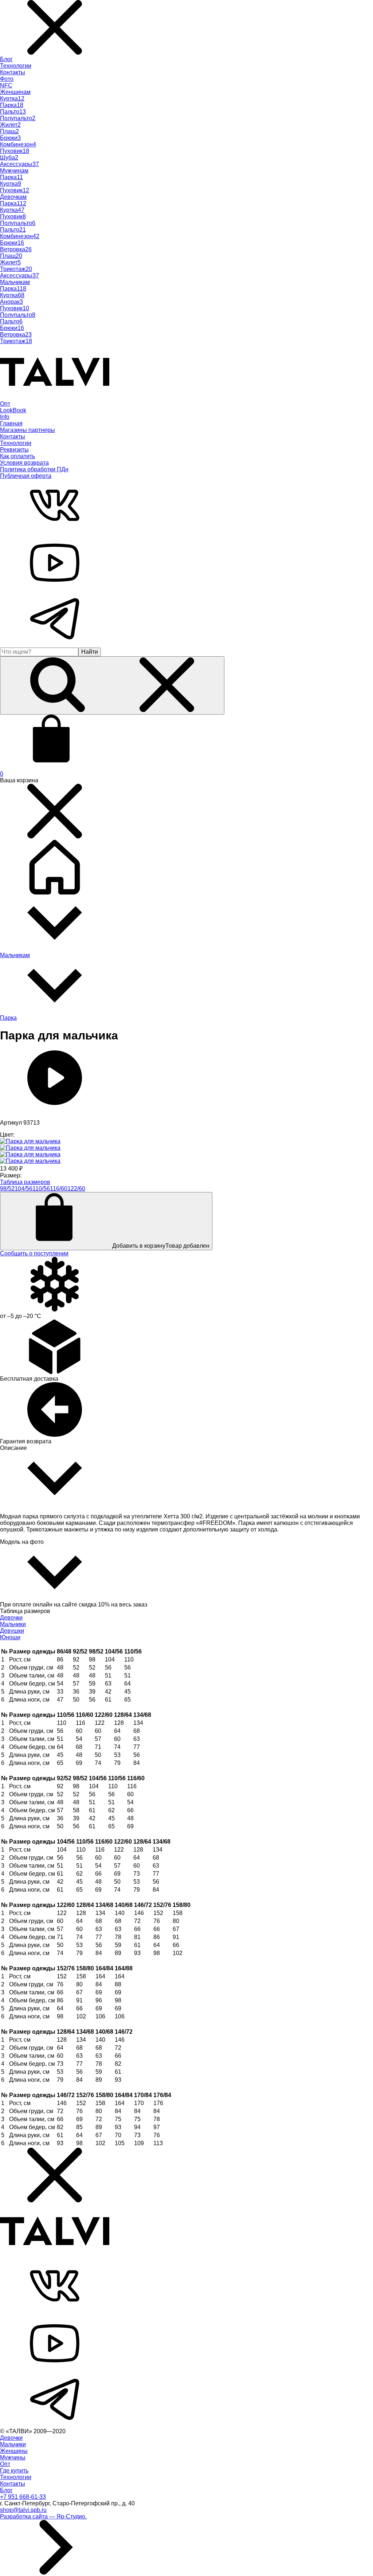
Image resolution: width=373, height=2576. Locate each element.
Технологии (16, 66)
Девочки (11, 1618)
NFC (6, 85)
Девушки (12, 1631)
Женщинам (15, 92)
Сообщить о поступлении (34, 1253)
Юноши (10, 1637)
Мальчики (13, 1624)
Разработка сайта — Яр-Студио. (43, 2516)
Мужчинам (14, 171)
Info (5, 417)
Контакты (13, 72)
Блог (6, 59)
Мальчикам (15, 282)
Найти (90, 652)
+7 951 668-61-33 (23, 2497)
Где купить (14, 2471)
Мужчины (13, 2457)
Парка (8, 1018)
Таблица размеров (25, 1182)
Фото (7, 79)
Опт (5, 404)
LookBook (13, 410)
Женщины (14, 2451)
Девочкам (13, 197)
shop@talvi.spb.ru (23, 2510)
